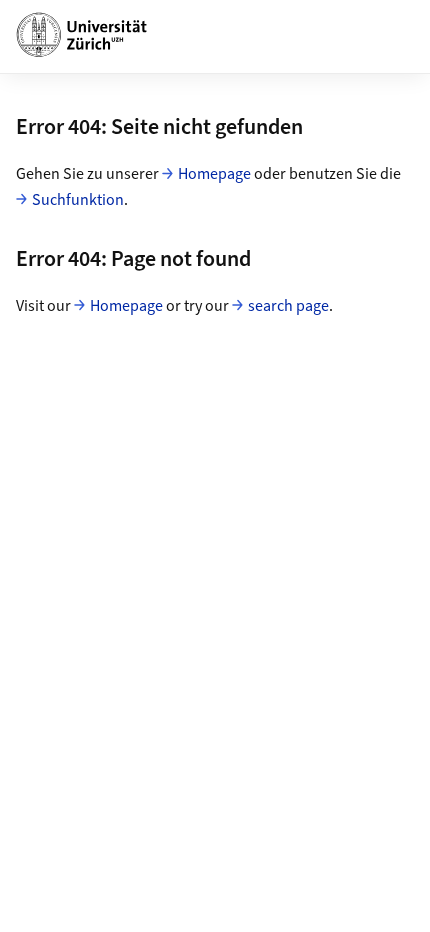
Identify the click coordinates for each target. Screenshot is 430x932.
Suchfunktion (78, 200)
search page (288, 306)
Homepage (214, 174)
